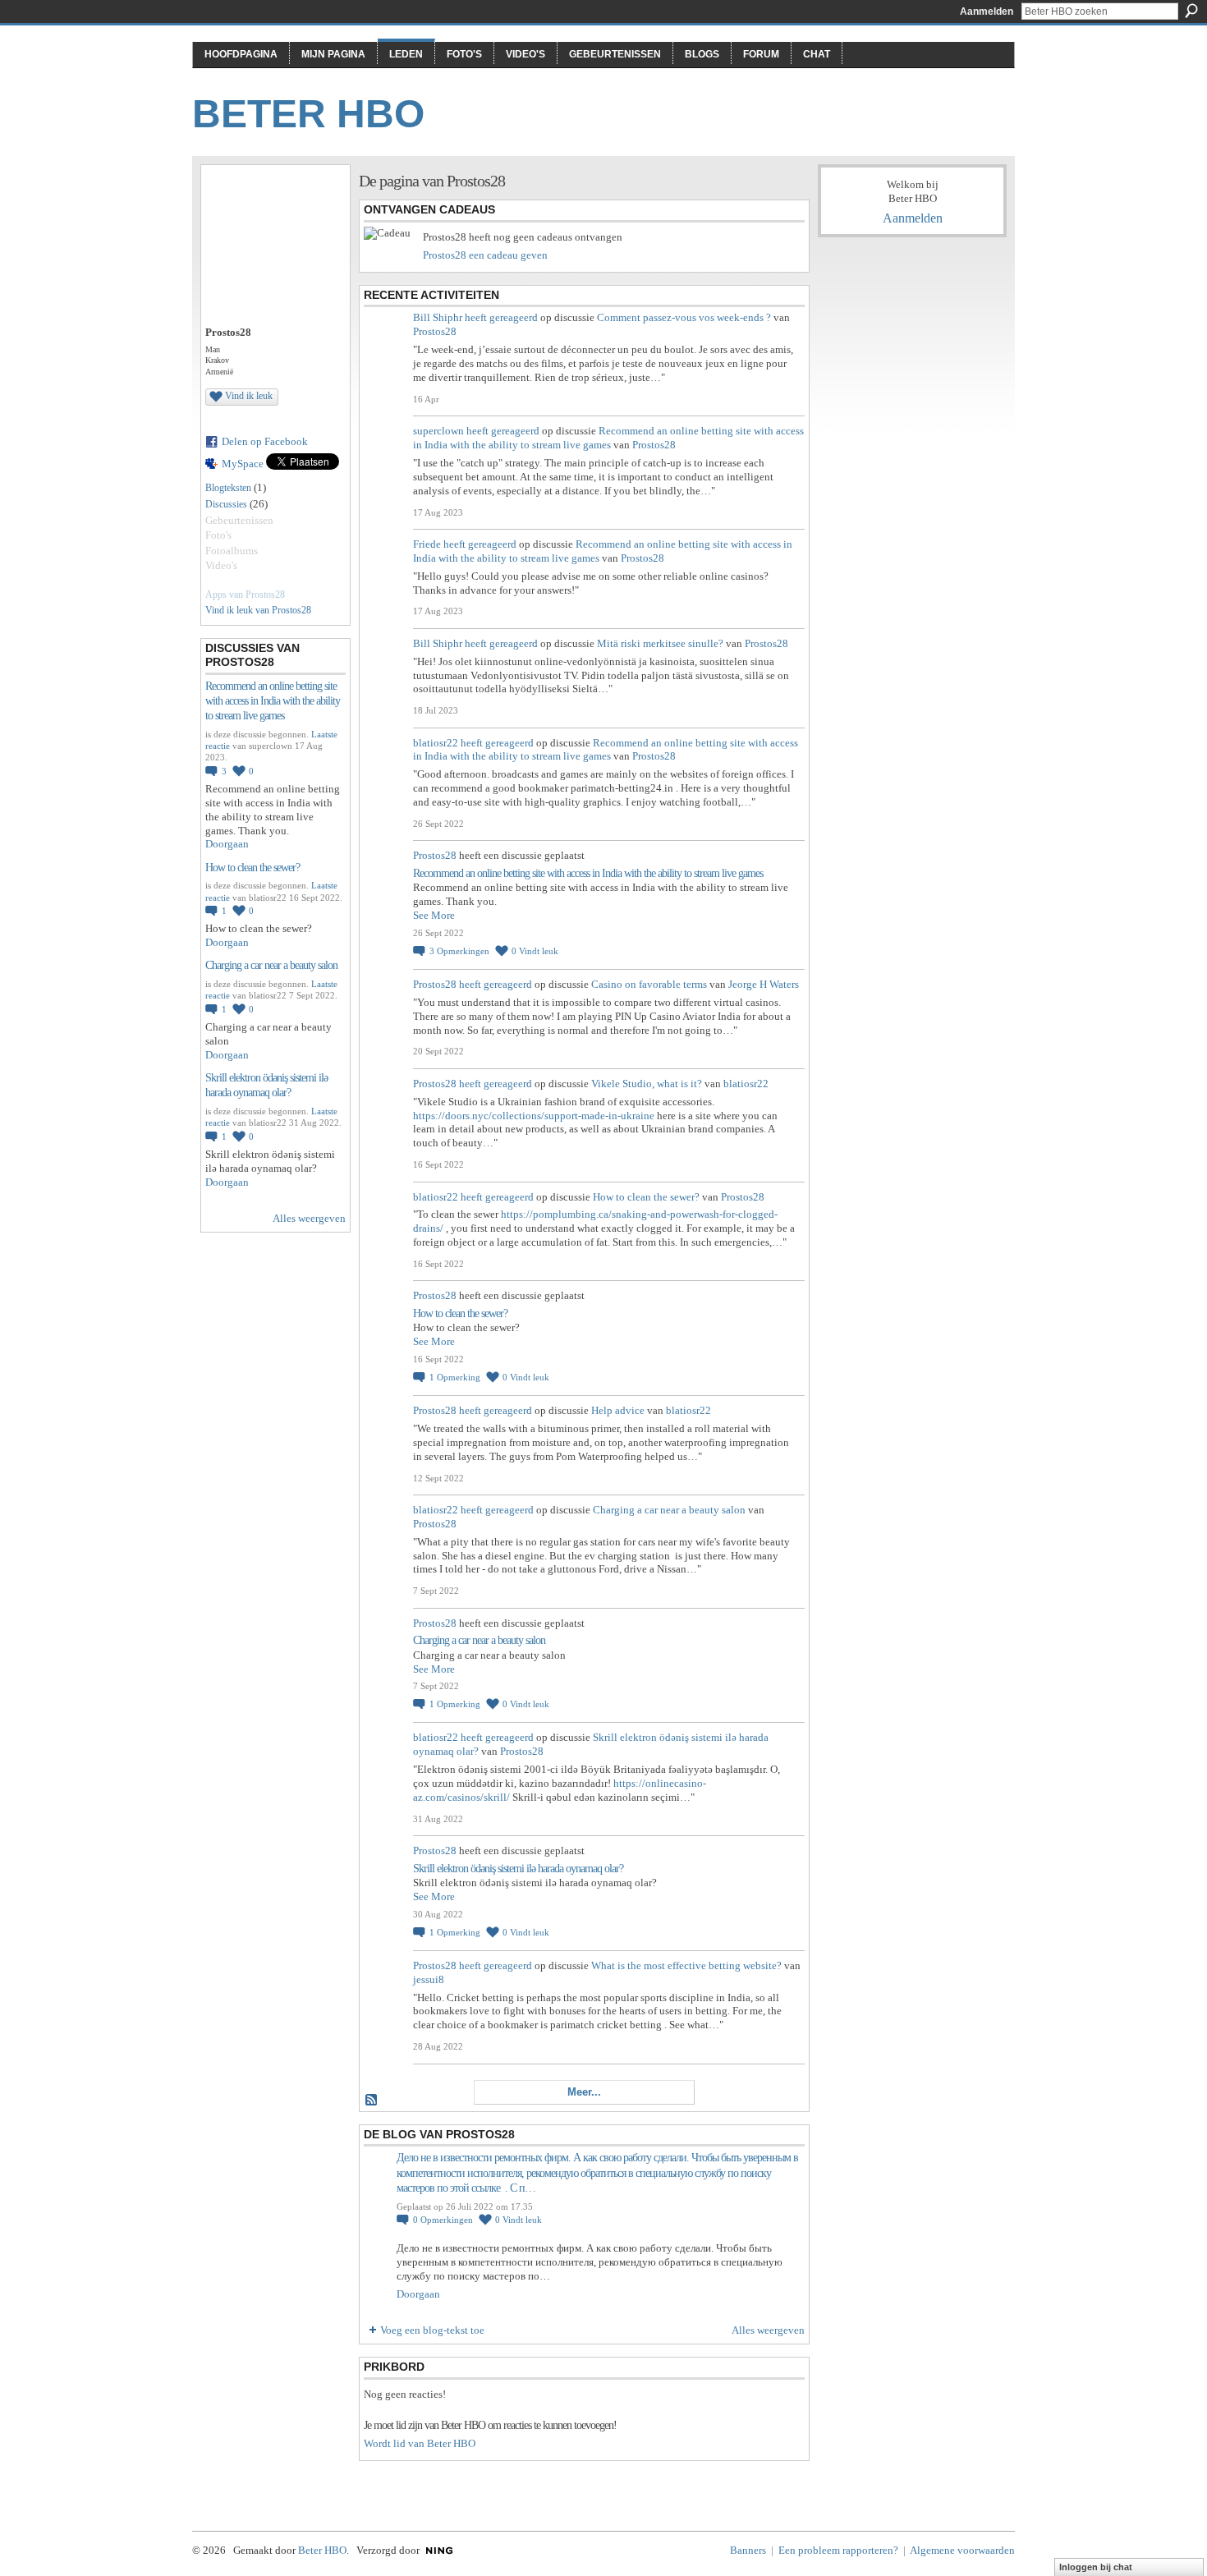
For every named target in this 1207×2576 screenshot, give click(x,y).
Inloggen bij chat (1096, 2567)
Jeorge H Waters (764, 984)
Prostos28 (435, 331)
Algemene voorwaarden (962, 2550)
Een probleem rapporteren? (838, 2550)
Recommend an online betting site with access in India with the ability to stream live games (273, 701)
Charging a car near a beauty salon (271, 965)
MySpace (243, 464)
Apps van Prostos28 (245, 595)
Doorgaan (227, 844)
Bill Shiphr (438, 317)
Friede (427, 544)
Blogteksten (228, 488)
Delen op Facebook (265, 441)
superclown (438, 431)
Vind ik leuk (249, 396)
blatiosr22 (436, 743)
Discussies (226, 504)
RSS (372, 2101)
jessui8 (429, 1979)
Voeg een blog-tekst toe (432, 2330)
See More (434, 915)
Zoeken (1191, 11)
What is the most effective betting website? (686, 1965)
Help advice (618, 1410)
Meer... (584, 2092)
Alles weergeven (309, 1218)
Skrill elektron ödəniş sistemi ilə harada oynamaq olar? (518, 1869)
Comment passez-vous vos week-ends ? (684, 317)
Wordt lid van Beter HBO (420, 2443)
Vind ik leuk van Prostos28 (258, 610)
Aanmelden (987, 11)
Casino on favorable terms (649, 984)
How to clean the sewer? (252, 868)
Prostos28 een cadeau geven (485, 255)
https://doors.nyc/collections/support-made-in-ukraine (534, 1116)
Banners (748, 2550)
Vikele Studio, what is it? (647, 1084)
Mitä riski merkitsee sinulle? (660, 643)
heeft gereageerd (501, 317)
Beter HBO (308, 114)
